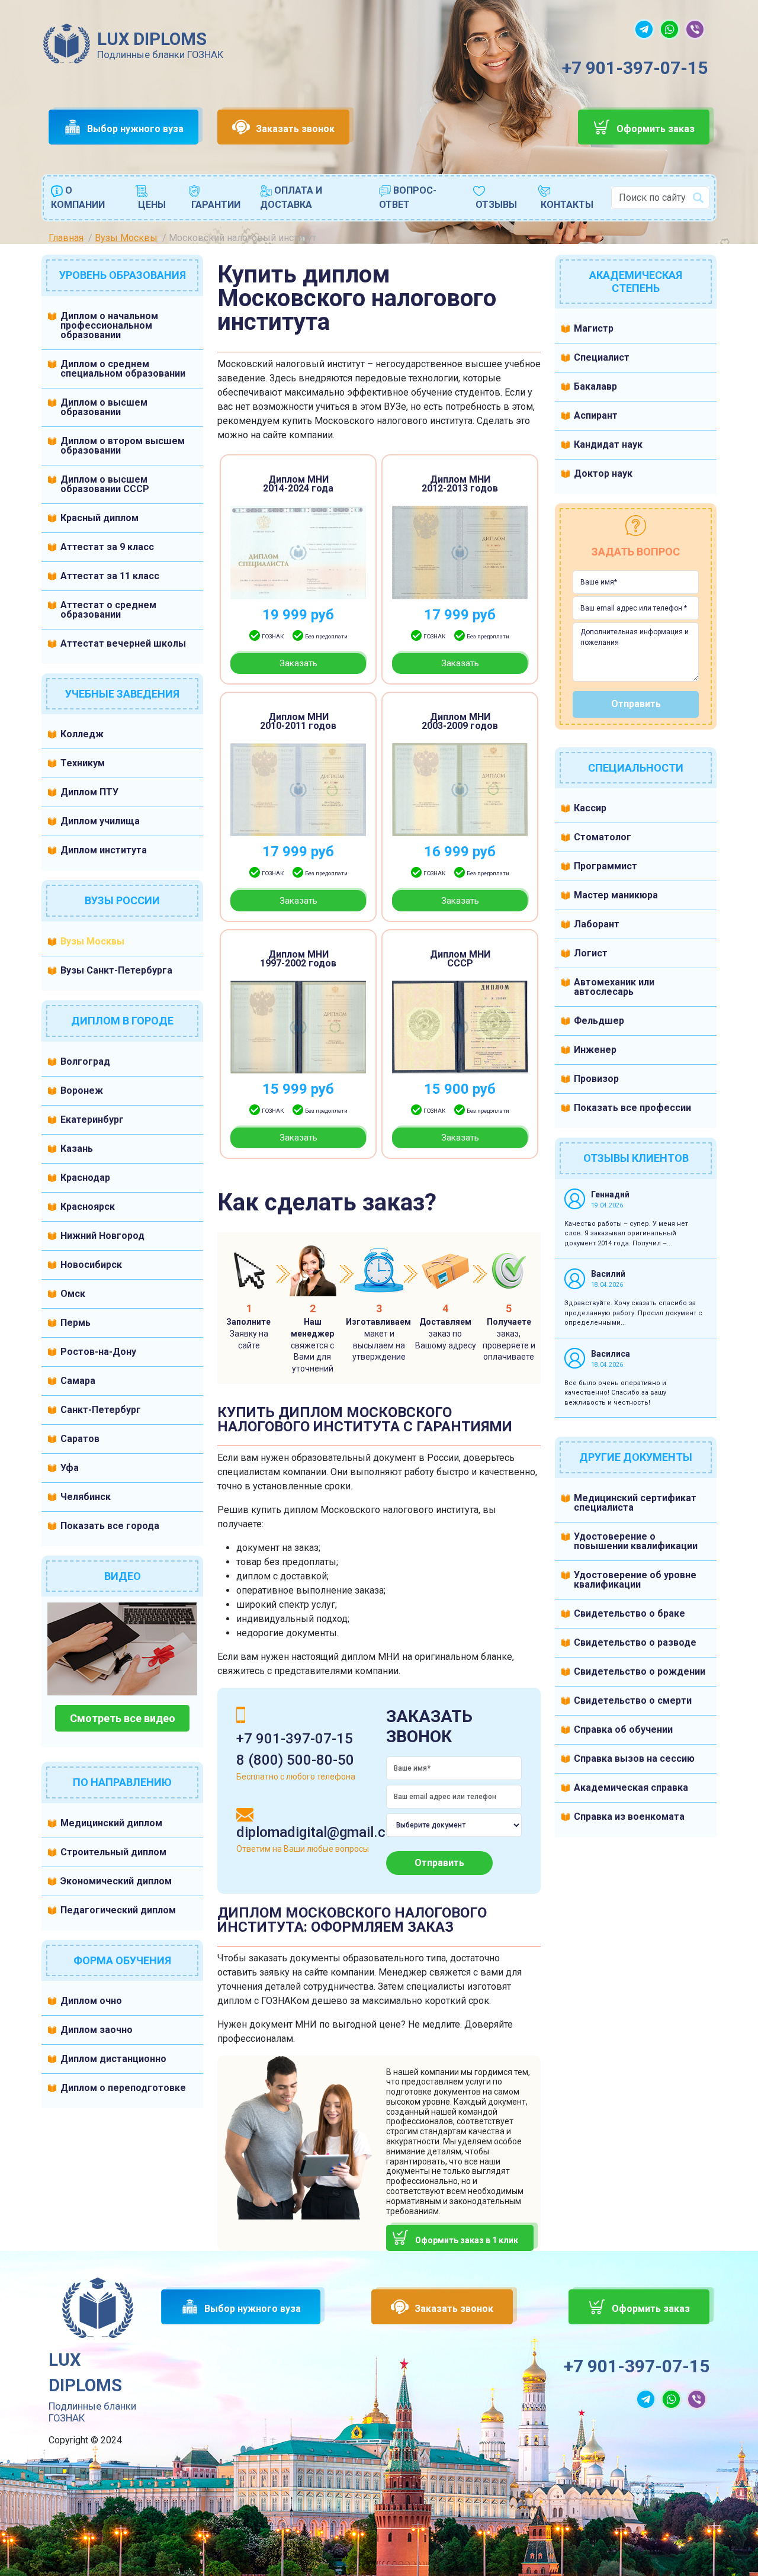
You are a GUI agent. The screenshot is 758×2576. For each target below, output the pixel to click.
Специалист (602, 357)
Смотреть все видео (123, 1718)
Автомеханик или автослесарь (614, 987)
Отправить (439, 1863)
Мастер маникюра (616, 895)
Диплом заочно (97, 2030)
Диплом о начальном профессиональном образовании (109, 325)
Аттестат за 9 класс (107, 547)
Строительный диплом (113, 1852)
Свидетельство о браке (629, 1613)
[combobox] (660, 198)
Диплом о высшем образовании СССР (105, 484)
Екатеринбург (92, 1120)
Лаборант (597, 924)
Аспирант (596, 415)
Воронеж (82, 1091)
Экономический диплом (116, 1881)
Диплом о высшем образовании (104, 407)
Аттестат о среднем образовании (108, 610)
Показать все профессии (632, 1108)
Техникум (83, 763)
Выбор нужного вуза (135, 129)
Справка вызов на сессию (634, 1758)
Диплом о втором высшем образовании (123, 446)
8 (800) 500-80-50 (295, 1760)
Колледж (82, 734)
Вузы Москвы (92, 941)
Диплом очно (91, 2001)
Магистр (594, 328)
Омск (73, 1294)
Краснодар (85, 1178)
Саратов (80, 1439)
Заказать (298, 663)
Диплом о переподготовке (123, 2088)
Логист (591, 953)
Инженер (595, 1050)
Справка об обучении (623, 1729)
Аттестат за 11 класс (110, 576)
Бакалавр (595, 386)
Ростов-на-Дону (98, 1352)
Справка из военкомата (629, 1817)
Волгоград (85, 1061)
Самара (78, 1381)
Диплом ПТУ (89, 792)
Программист (606, 866)
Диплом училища (100, 821)
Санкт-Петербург (101, 1410)
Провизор (596, 1079)
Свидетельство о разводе (635, 1642)
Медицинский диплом (111, 1823)
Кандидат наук (608, 444)
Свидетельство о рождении (640, 1671)
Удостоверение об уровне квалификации (635, 1580)
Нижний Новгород (102, 1236)
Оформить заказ (656, 129)
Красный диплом (99, 518)
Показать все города (110, 1526)
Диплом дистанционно (113, 2059)
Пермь (76, 1323)
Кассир (590, 808)
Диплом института (104, 850)
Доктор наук (603, 473)
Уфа (70, 1468)
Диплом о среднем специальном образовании (123, 369)
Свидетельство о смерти (633, 1700)
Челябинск (86, 1497)
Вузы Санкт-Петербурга (116, 970)
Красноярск (88, 1207)
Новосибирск (91, 1265)
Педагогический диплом (118, 1910)
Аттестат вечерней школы (123, 643)
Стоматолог (603, 837)
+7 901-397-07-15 (635, 68)
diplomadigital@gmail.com (321, 1832)
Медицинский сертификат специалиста (635, 1503)
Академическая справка (631, 1788)
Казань (77, 1149)
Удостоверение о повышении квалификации (636, 1541)
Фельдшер (599, 1021)
